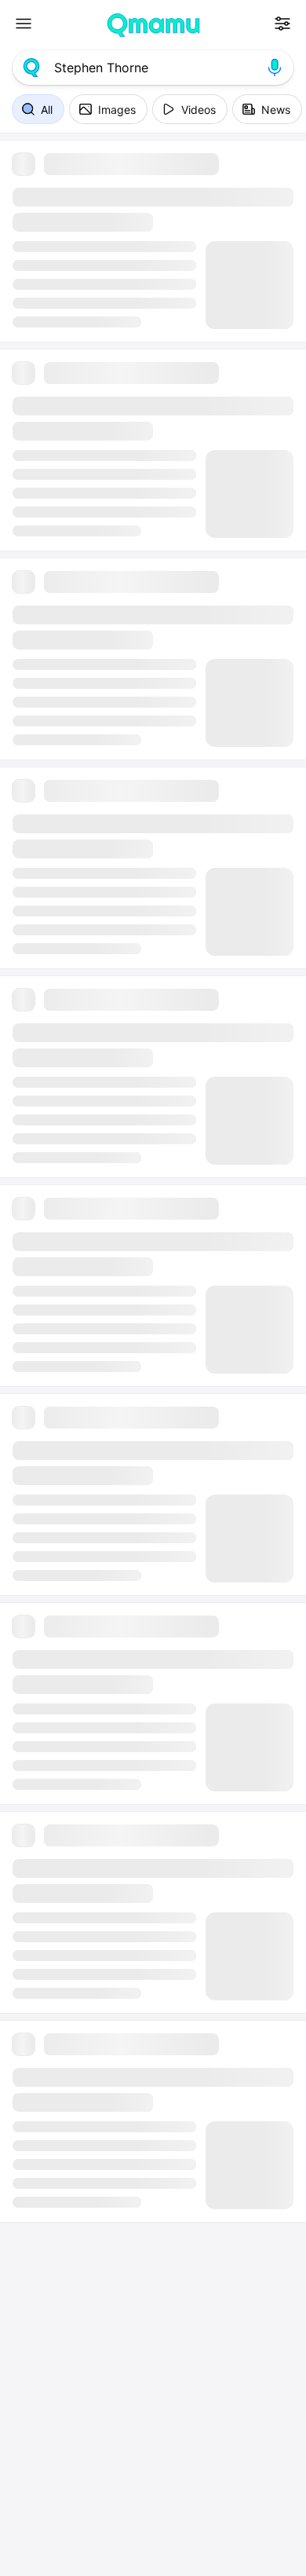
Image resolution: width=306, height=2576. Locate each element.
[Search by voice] (275, 68)
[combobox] (153, 68)
